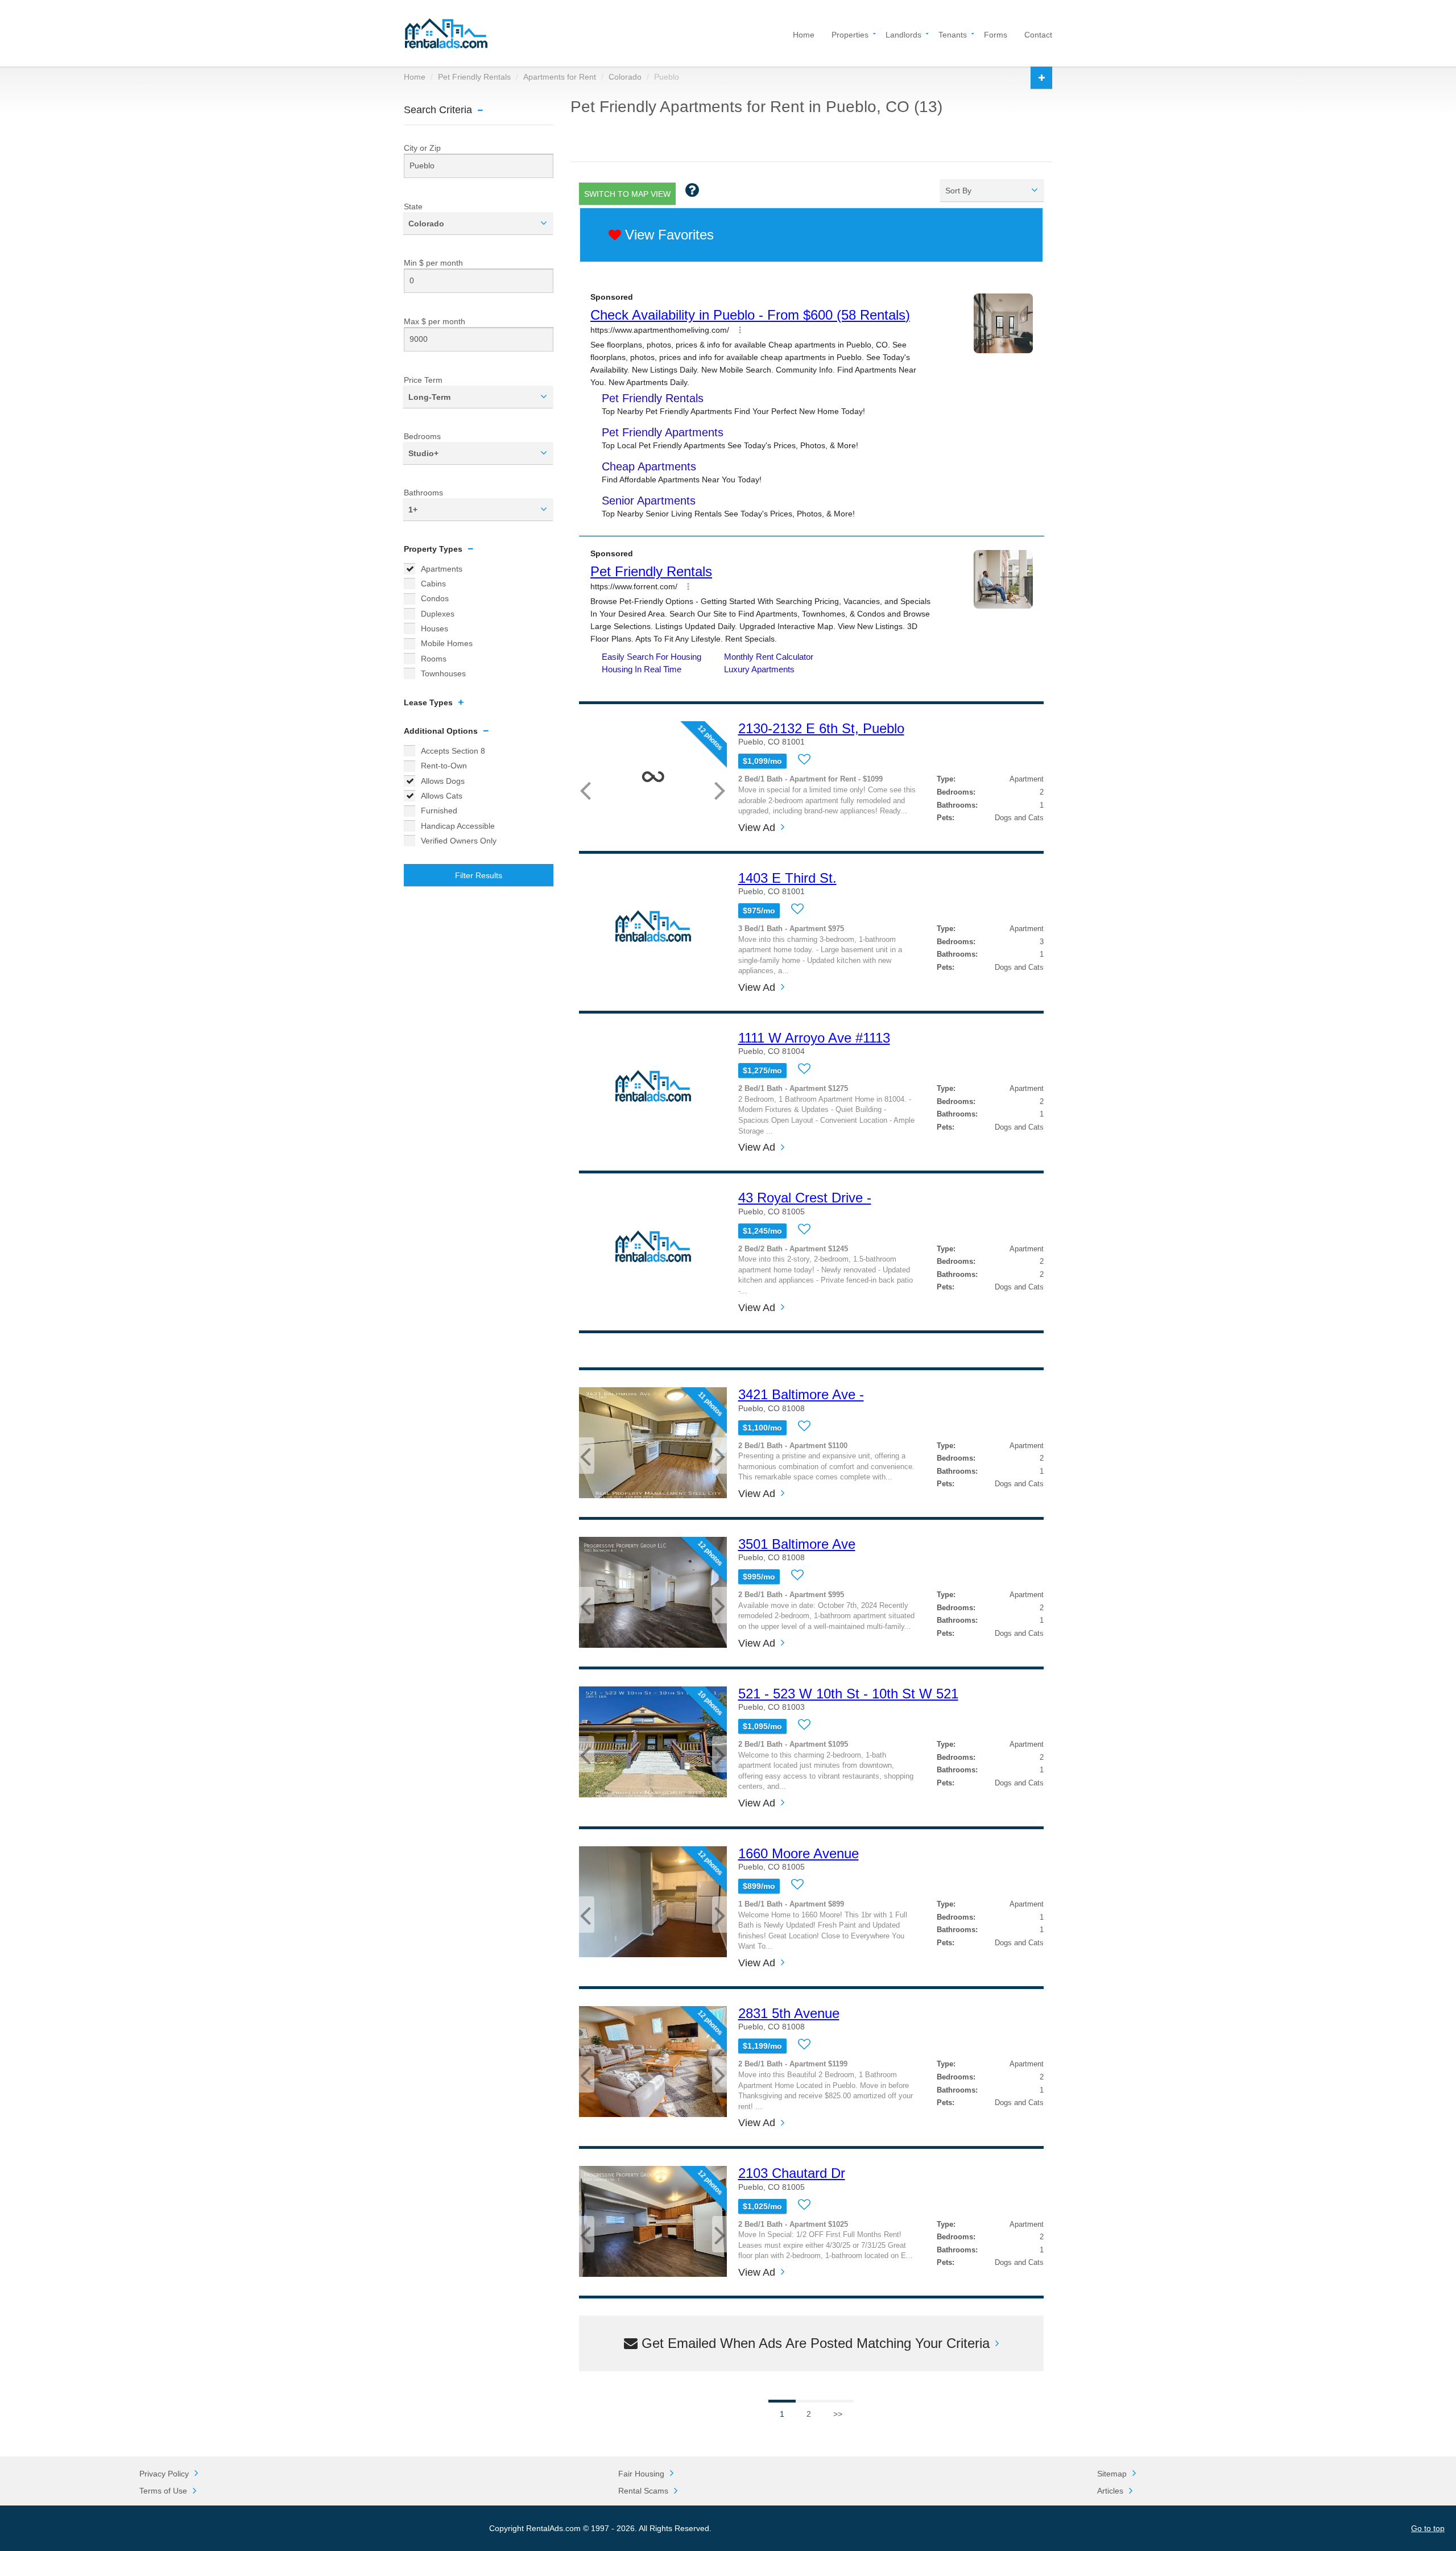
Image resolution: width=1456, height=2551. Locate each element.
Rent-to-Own (444, 766)
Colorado (625, 77)
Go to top (1428, 2528)
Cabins (433, 584)
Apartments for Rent (560, 77)
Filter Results (479, 875)
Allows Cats (442, 796)
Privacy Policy (164, 2474)
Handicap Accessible (458, 826)
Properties (850, 34)
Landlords (903, 34)
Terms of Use (163, 2491)
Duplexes (438, 614)
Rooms (434, 659)
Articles (1110, 2491)
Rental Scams (643, 2491)
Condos (435, 598)
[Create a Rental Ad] (1041, 78)
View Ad (757, 828)
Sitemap (1112, 2474)
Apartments (442, 569)
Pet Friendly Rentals (474, 77)
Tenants (953, 34)
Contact (1038, 34)
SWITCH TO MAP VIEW (627, 194)
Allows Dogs (443, 781)
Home (804, 34)
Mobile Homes (447, 643)
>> (838, 2414)
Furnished (439, 811)
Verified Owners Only (459, 841)
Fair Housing (641, 2474)
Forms (996, 34)
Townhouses (443, 673)
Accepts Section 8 (453, 751)
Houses (435, 629)
